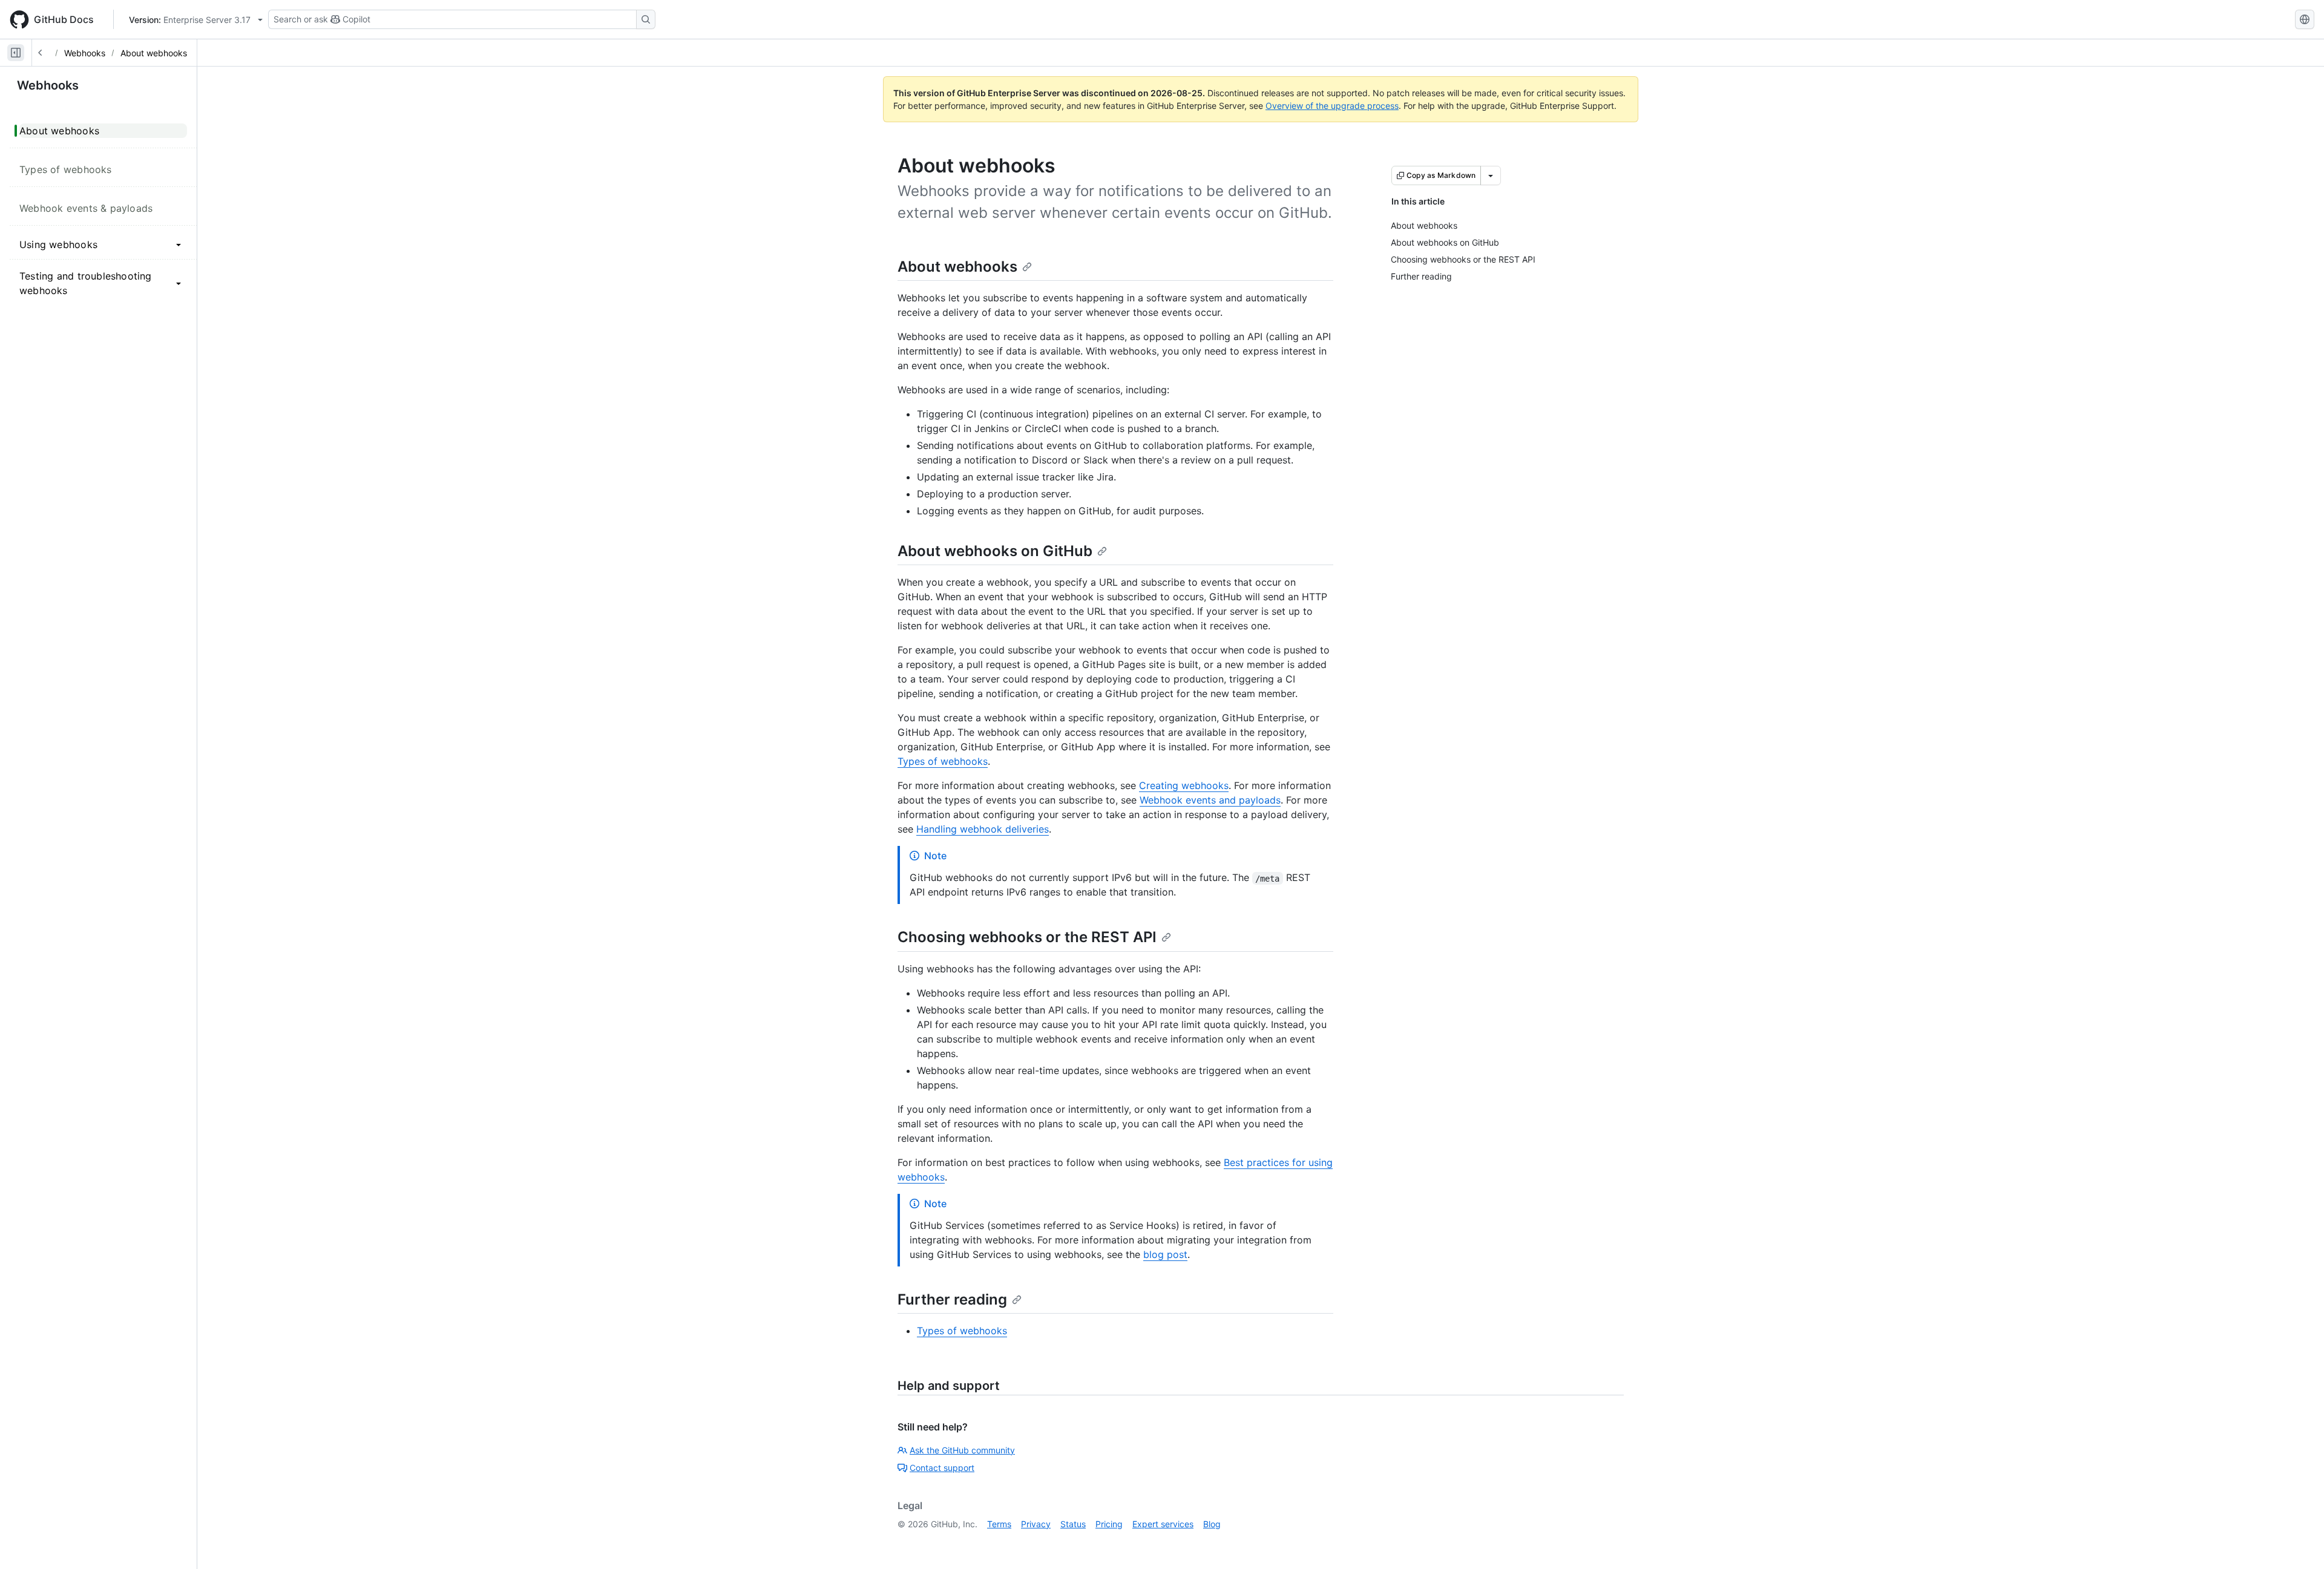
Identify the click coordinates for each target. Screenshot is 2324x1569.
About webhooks (154, 53)
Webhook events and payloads (1210, 800)
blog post (1165, 1254)
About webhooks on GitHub (995, 551)
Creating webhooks (1184, 785)
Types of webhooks (943, 761)
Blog (1212, 1524)
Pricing (1109, 1524)
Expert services (1163, 1524)
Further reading (952, 1299)
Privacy (1036, 1524)
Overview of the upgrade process (1332, 106)
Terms (999, 1524)
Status (1073, 1524)
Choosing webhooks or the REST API (1027, 937)
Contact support (942, 1468)
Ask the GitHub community (962, 1450)
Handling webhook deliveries (983, 829)
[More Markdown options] (1491, 175)
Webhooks (85, 53)
